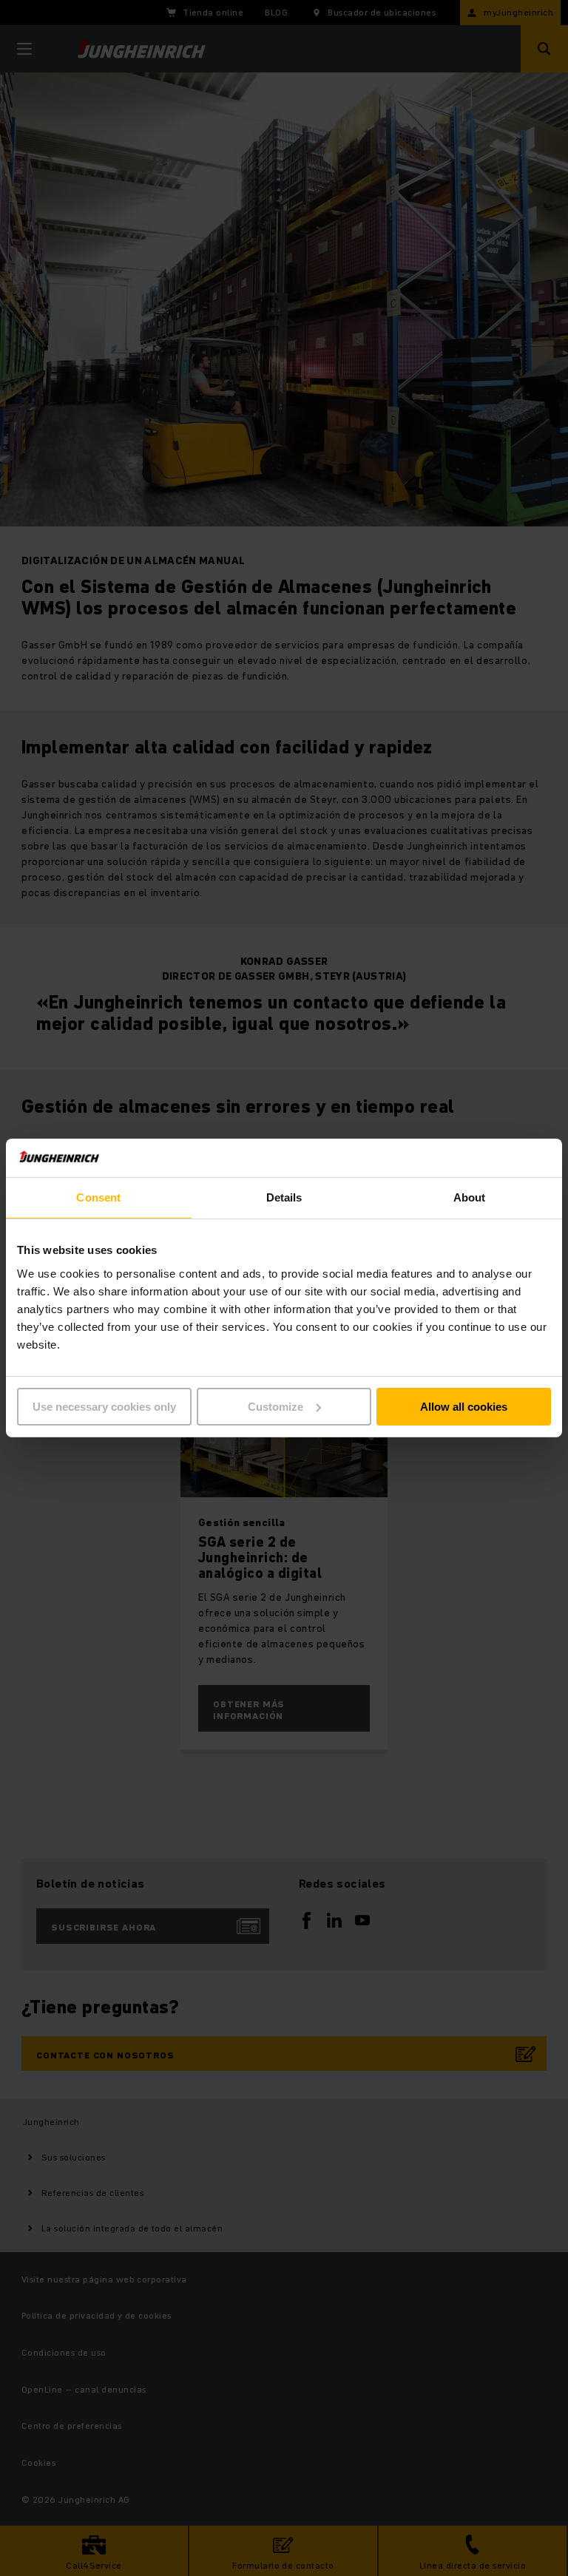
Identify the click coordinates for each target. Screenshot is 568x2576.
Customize (275, 1407)
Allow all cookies (464, 1407)
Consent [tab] (98, 1197)
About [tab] (470, 1197)
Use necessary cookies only (104, 1407)
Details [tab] (284, 1197)
